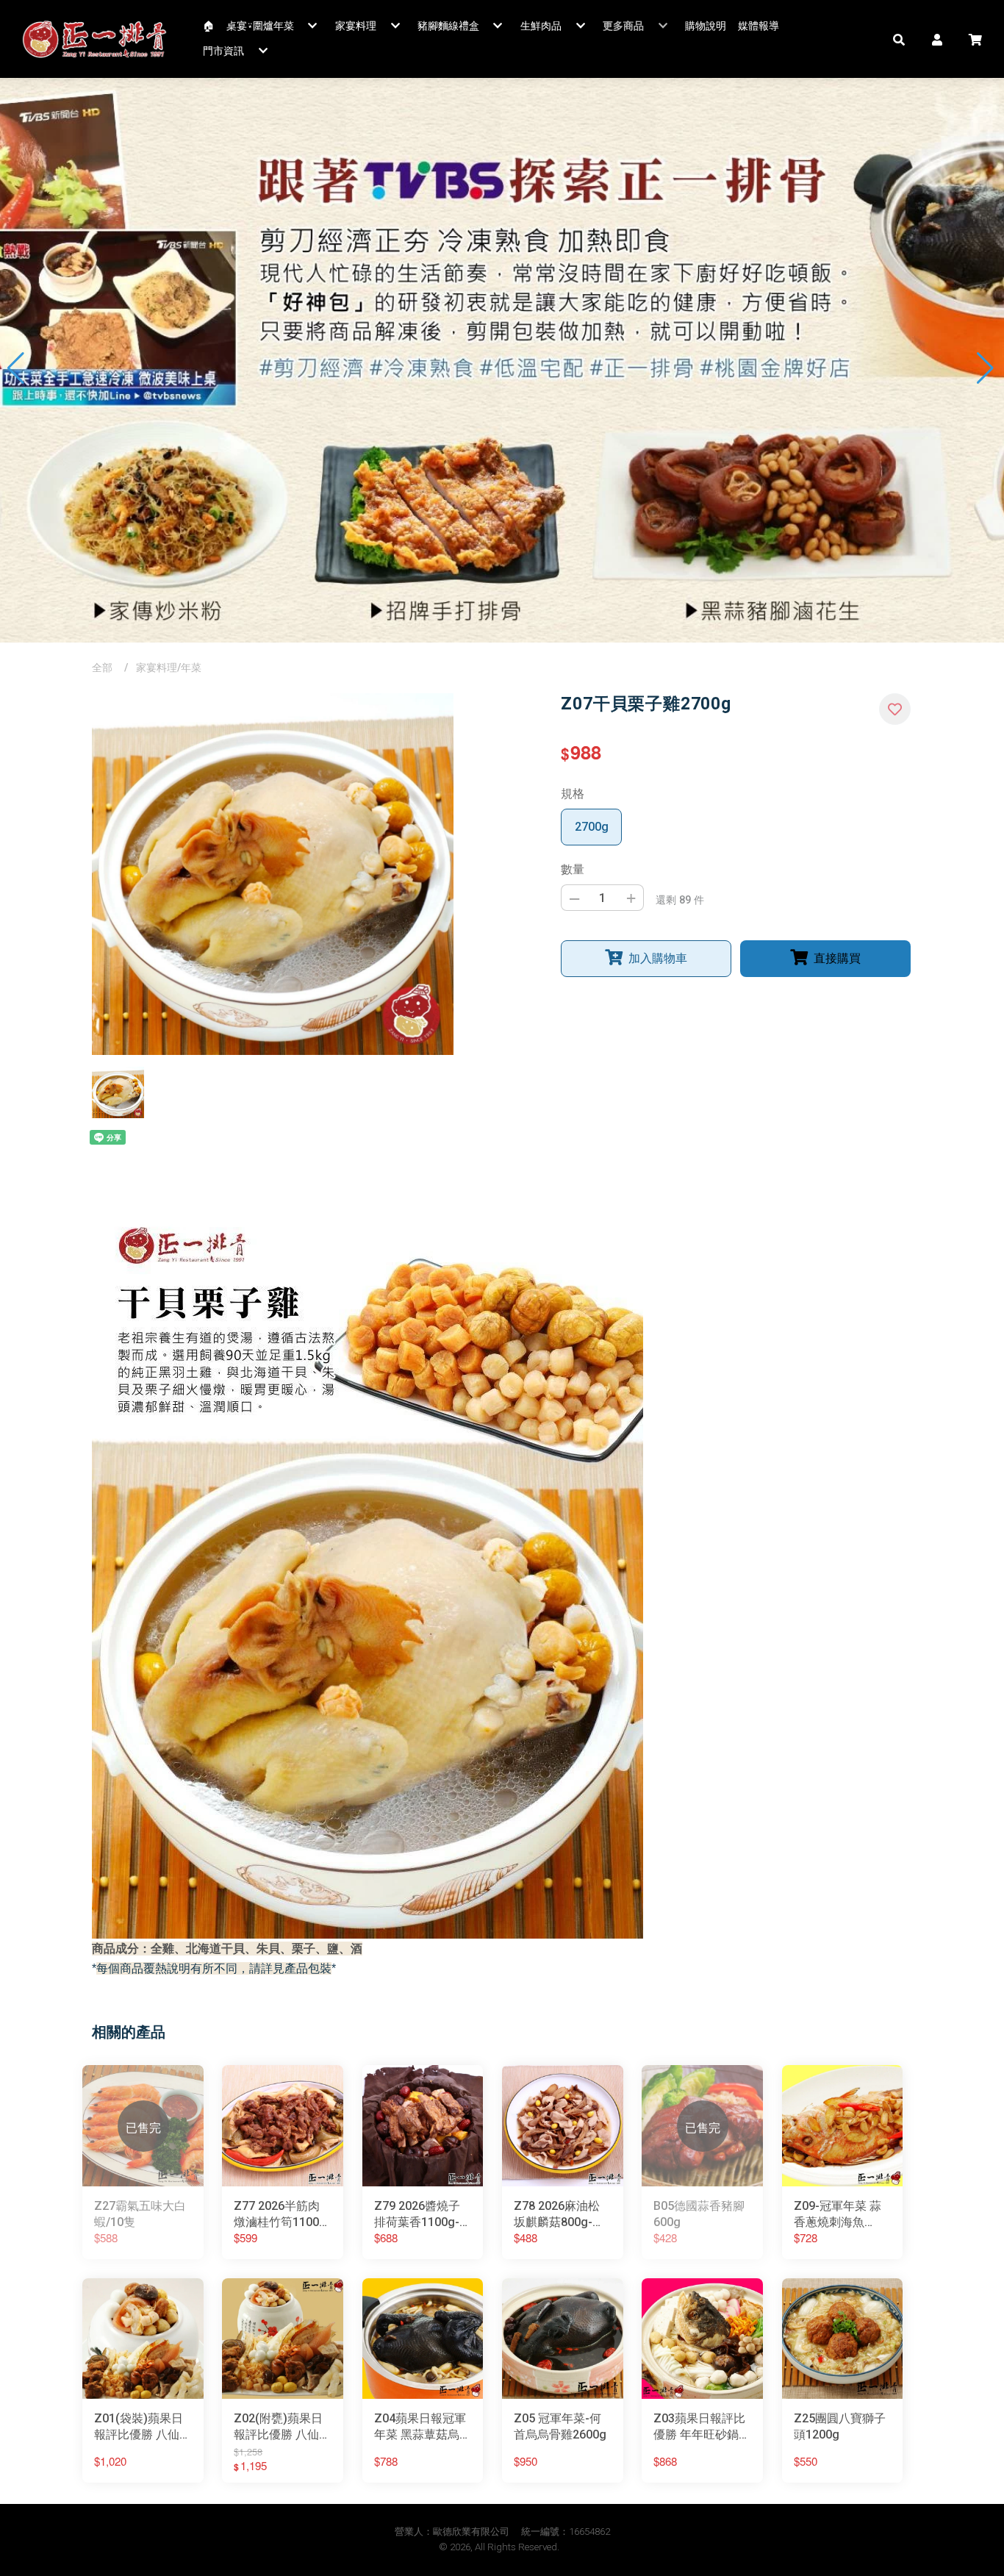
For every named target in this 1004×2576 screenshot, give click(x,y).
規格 (573, 794)
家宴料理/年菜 (169, 668)
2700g (592, 827)
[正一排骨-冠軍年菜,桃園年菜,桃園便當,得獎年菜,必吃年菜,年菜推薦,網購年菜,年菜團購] (95, 39)
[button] (899, 39)
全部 (102, 668)
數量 (573, 869)
